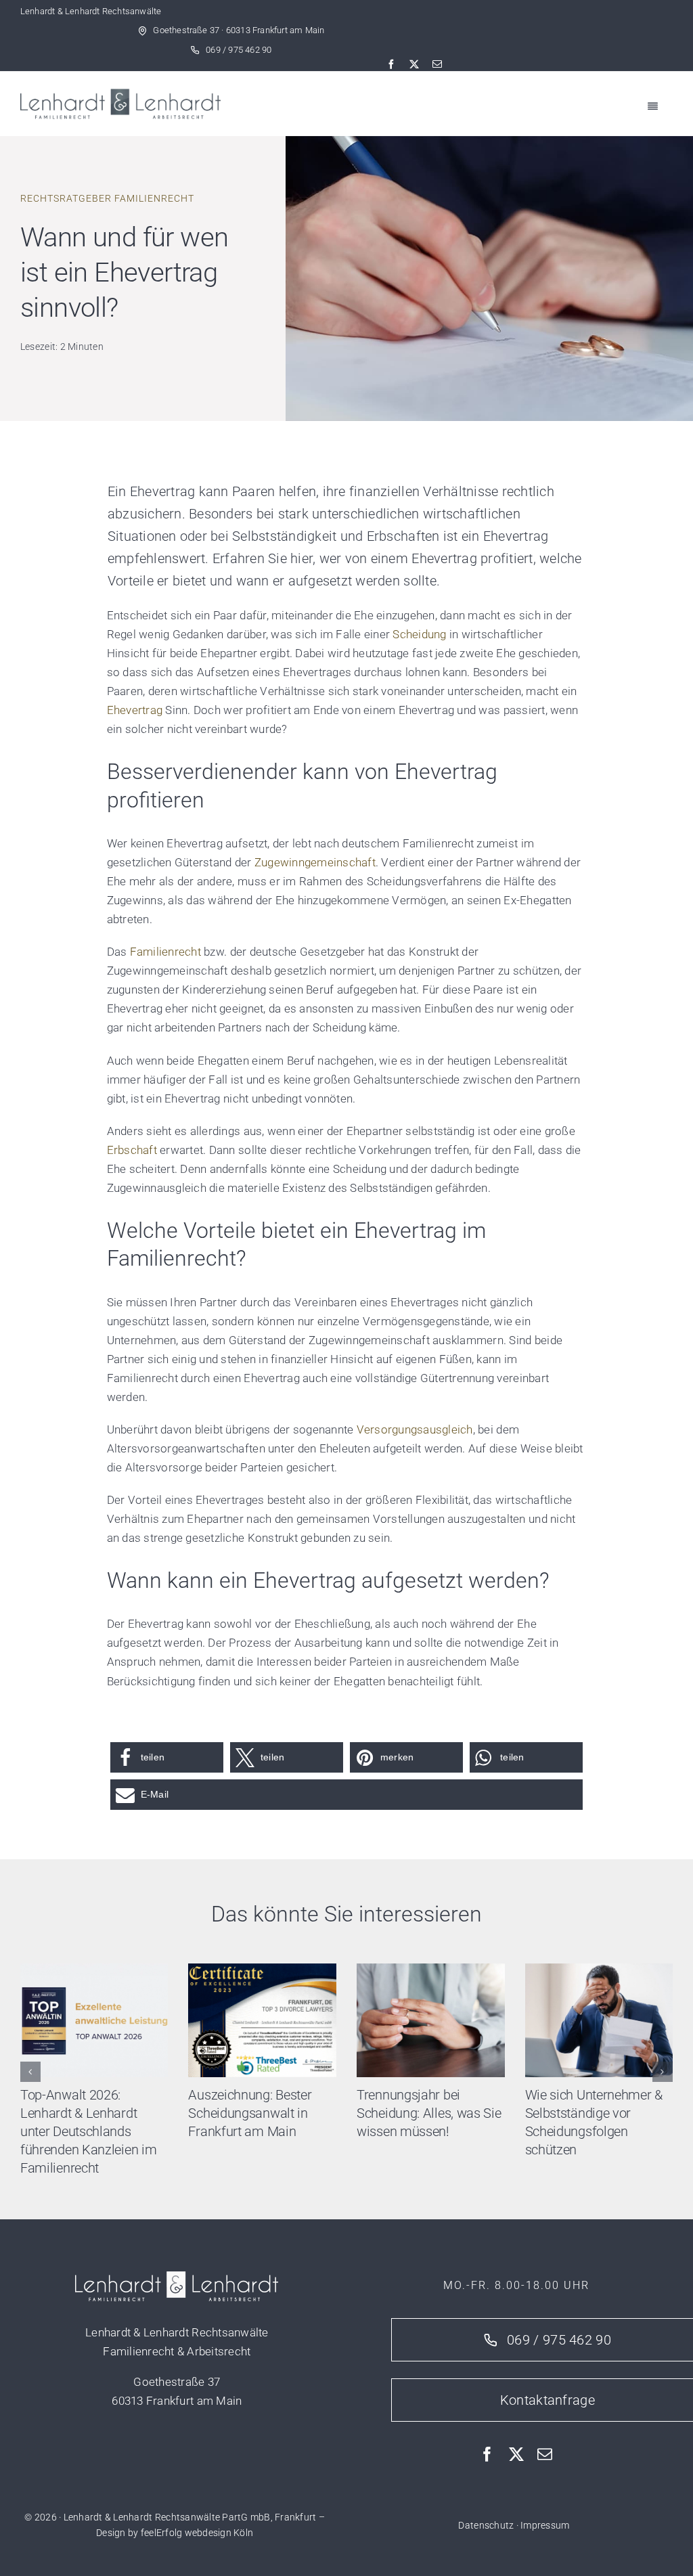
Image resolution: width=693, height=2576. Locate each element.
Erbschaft (132, 1150)
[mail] (437, 64)
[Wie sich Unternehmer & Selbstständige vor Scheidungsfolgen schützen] (599, 1970)
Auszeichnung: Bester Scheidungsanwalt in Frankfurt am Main (250, 2113)
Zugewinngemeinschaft (315, 862)
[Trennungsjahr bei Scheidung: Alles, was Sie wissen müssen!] (431, 1970)
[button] (167, 1757)
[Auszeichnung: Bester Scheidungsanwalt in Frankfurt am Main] (262, 1970)
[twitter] (414, 64)
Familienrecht (165, 952)
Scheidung (419, 634)
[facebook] (391, 64)
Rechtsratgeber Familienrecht (107, 198)
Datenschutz (486, 2525)
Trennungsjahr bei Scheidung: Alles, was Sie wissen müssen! (429, 2113)
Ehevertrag (135, 710)
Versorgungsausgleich (415, 1429)
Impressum (545, 2525)
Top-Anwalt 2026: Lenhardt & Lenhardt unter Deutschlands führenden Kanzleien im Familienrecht (88, 2131)
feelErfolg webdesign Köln (197, 2533)
